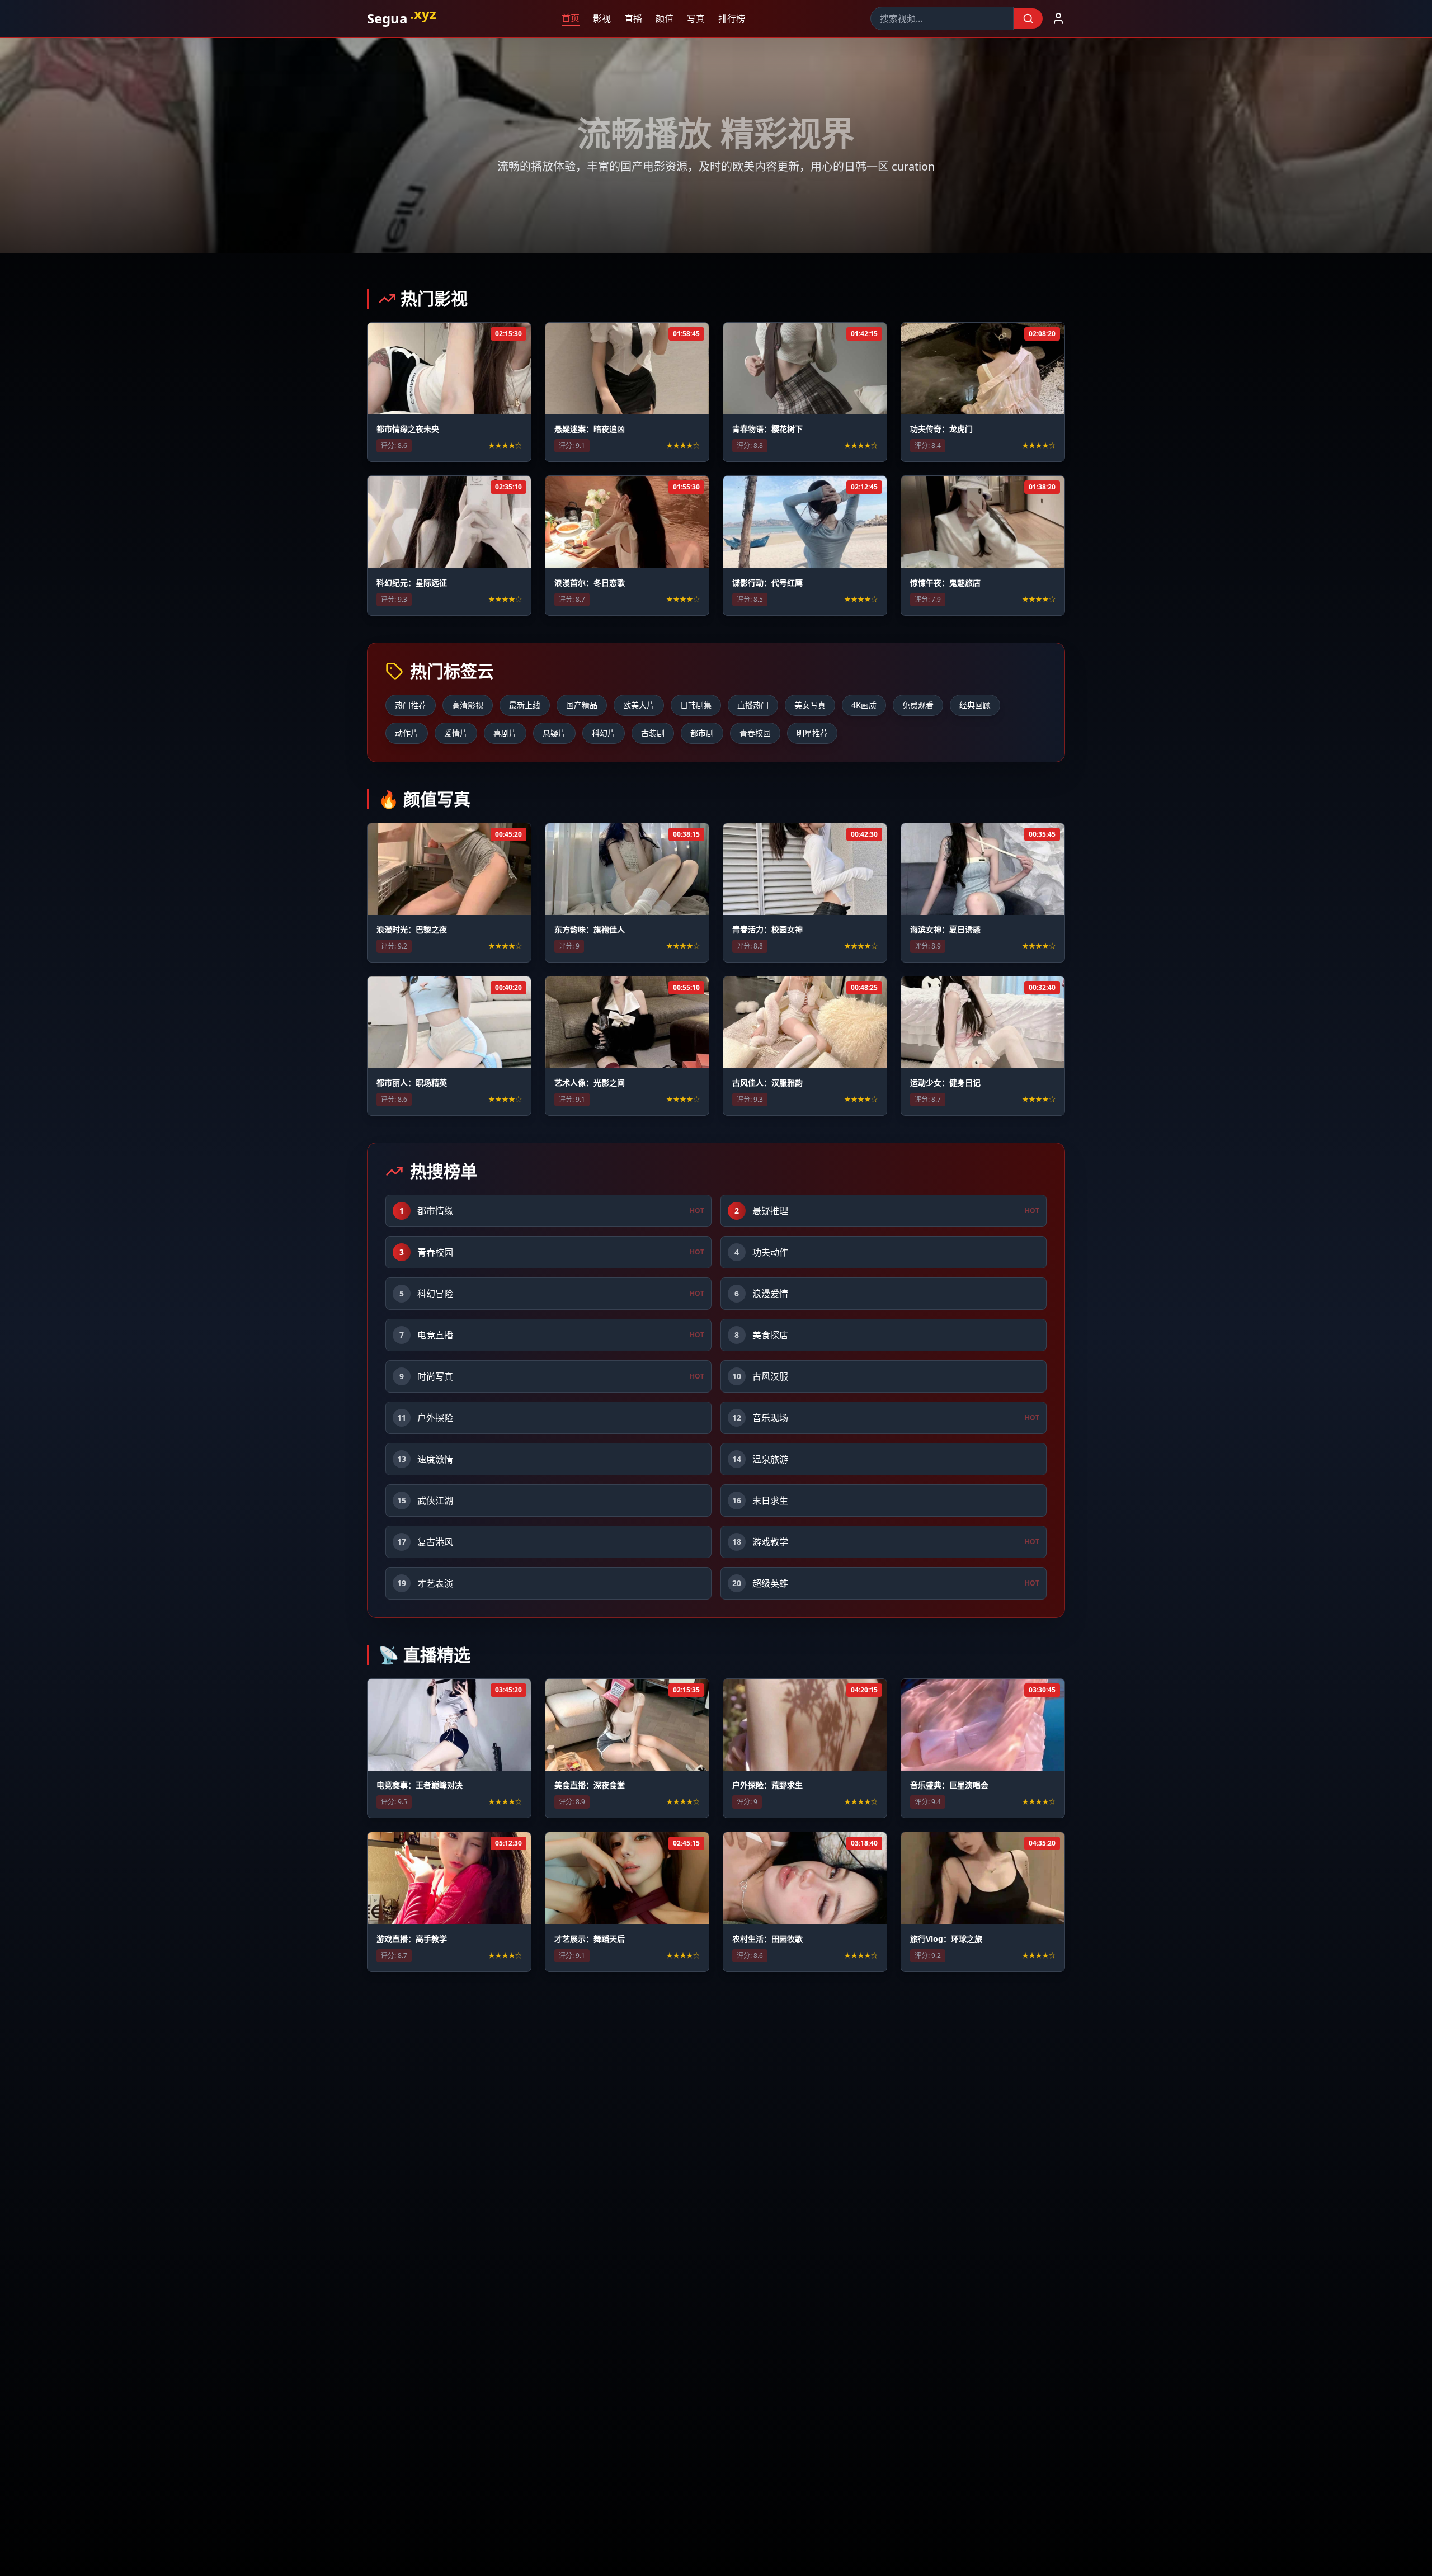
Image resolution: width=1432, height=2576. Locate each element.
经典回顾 (975, 705)
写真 (693, 18)
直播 (630, 18)
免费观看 (918, 705)
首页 (567, 18)
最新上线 (525, 705)
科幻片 (604, 733)
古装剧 (653, 733)
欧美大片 (639, 705)
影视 (599, 18)
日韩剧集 (696, 705)
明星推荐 (812, 733)
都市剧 (702, 733)
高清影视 (468, 705)
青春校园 (755, 733)
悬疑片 (554, 733)
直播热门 (753, 705)
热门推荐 (411, 705)
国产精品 (582, 705)
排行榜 (728, 18)
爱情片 (456, 733)
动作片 (407, 733)
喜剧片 (505, 733)
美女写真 (810, 705)
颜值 (661, 18)
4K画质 (864, 705)
